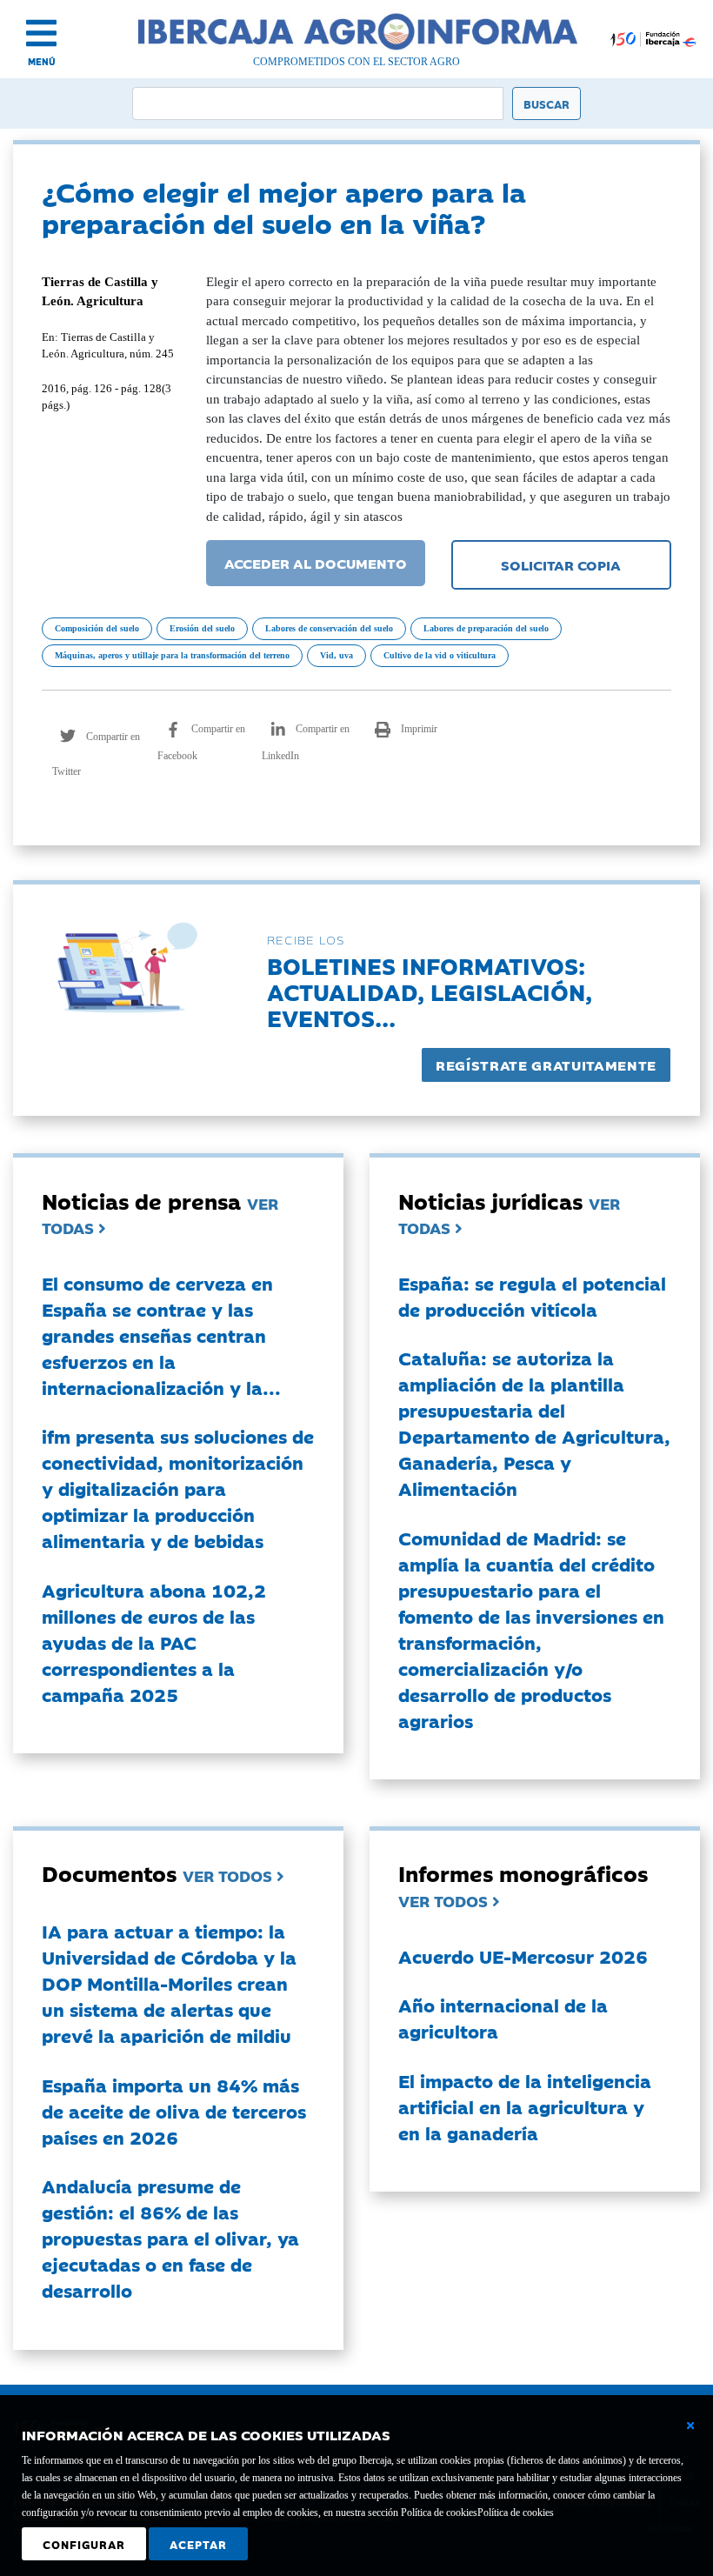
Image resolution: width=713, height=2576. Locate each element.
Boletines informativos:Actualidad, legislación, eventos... (430, 991)
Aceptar (198, 2544)
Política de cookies (516, 2513)
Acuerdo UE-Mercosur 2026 (523, 1956)
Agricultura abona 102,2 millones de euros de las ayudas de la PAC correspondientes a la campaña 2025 (154, 1642)
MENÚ (42, 61)
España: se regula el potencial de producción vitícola (532, 1296)
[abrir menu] (41, 33)
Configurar (84, 2544)
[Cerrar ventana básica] (690, 2426)
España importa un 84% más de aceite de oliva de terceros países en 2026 (174, 2111)
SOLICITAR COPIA (561, 564)
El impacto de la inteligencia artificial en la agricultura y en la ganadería (525, 2106)
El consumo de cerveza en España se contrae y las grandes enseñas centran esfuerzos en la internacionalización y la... (161, 1335)
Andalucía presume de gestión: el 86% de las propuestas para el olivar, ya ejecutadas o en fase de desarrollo (170, 2238)
